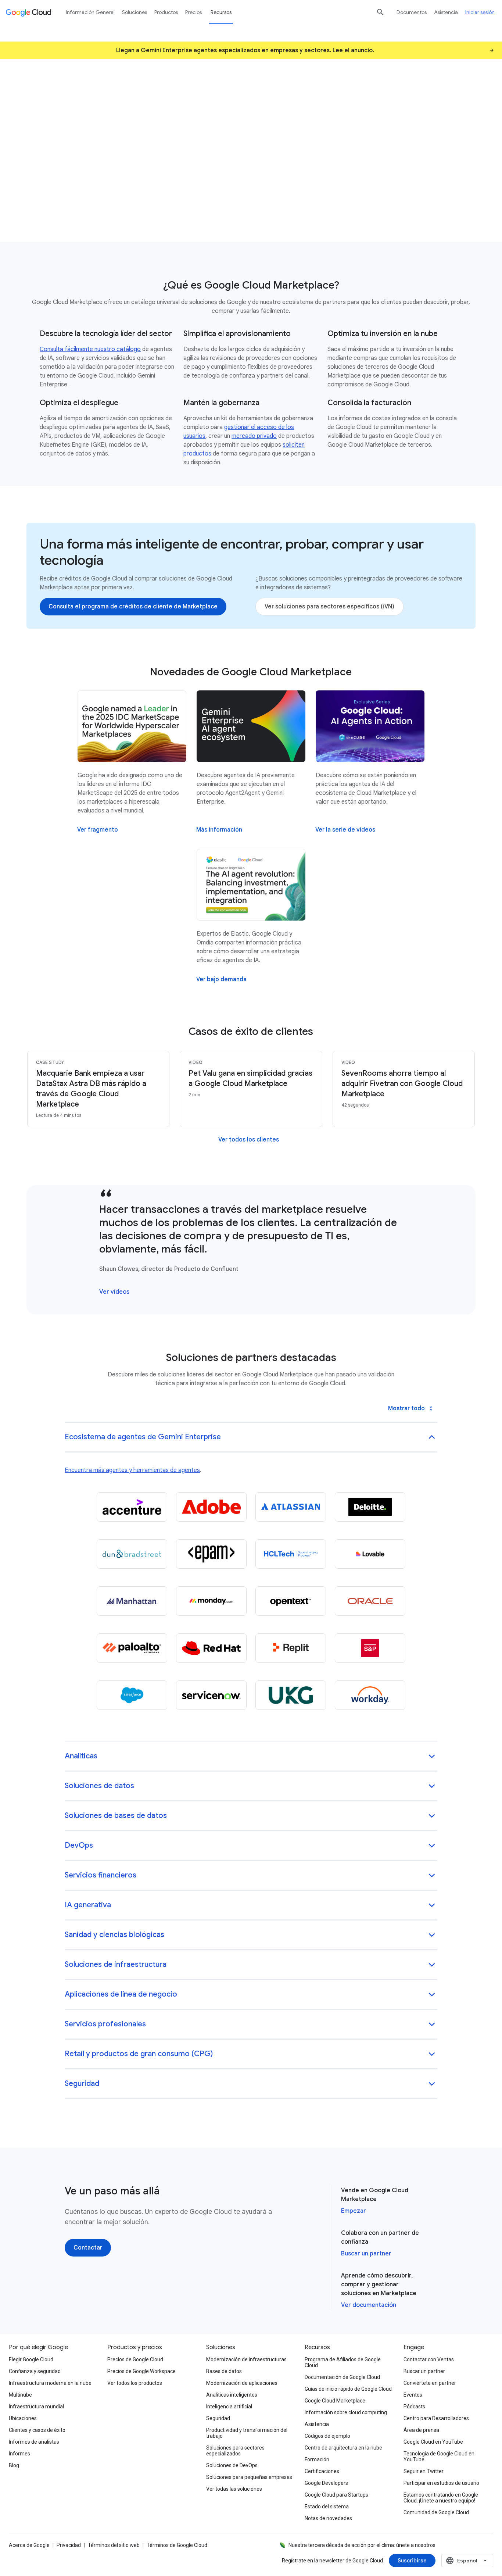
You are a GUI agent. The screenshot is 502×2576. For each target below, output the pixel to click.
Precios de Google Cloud (135, 2359)
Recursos (221, 12)
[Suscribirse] (412, 2561)
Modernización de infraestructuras (246, 2359)
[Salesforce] (132, 1695)
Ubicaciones (23, 2418)
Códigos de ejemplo (327, 2436)
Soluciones (135, 12)
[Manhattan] (132, 1601)
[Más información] (219, 830)
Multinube (20, 2395)
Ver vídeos (114, 1292)
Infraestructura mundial (36, 2407)
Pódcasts (414, 2407)
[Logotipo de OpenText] (291, 1601)
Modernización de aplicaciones (242, 2383)
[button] (251, 1438)
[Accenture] (132, 1507)
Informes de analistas (34, 2442)
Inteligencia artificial (229, 2407)
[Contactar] (88, 2248)
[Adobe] (211, 1507)
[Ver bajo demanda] (221, 979)
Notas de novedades (328, 2518)
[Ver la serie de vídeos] (345, 830)
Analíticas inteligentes (232, 2395)
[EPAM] (211, 1554)
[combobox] (467, 2561)
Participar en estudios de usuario (441, 2483)
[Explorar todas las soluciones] (168, 180)
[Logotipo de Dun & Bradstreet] (132, 1554)
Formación (317, 2459)
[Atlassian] (291, 1507)
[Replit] (291, 1648)
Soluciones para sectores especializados (235, 2451)
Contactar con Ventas (429, 2359)
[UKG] (291, 1695)
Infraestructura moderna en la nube (50, 2383)
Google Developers (326, 2483)
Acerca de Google (29, 2545)
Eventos (413, 2395)
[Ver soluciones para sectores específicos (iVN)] (329, 607)
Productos (166, 12)
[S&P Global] (370, 1648)
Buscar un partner (366, 2254)
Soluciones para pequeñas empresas (249, 2477)
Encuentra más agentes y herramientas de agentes (132, 1470)
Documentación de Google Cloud (342, 2377)
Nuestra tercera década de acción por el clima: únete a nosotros (362, 2545)
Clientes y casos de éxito (37, 2430)
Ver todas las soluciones (234, 2489)
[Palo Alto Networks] (132, 1648)
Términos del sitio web (114, 2545)
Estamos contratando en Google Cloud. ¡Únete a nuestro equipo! (441, 2498)
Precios (193, 12)
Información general (90, 12)
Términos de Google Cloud (177, 2545)
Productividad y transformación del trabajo (247, 2433)
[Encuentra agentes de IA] (70, 180)
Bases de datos (224, 2371)
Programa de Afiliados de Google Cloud (343, 2362)
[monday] (211, 1601)
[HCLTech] (291, 1554)
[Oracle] (370, 1601)
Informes (19, 2454)
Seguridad (218, 2418)
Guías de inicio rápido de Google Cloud (348, 2389)
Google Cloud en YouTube (433, 2442)
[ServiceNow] (211, 1695)
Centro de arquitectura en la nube (343, 2448)
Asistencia (446, 12)
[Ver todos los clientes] (249, 1140)
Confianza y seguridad (35, 2371)
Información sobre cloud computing (346, 2412)
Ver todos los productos (135, 2383)
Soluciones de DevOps (232, 2465)
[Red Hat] (211, 1648)
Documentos (412, 12)
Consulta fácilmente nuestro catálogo (90, 349)
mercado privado (254, 436)
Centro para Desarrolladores (436, 2418)
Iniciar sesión (480, 12)
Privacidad (69, 2545)
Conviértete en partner (430, 2383)
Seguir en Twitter (424, 2471)
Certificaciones (322, 2471)
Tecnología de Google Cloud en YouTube (439, 2457)
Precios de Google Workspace (141, 2371)
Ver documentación (369, 2305)
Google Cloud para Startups (336, 2495)
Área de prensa (421, 2430)
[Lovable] (370, 1554)
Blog (14, 2465)
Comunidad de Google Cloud (436, 2512)
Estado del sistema (327, 2507)
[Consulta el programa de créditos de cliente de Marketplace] (133, 607)
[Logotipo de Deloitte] (370, 1507)
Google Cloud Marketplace (335, 2401)
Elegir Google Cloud (31, 2359)
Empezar (354, 2211)
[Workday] (370, 1695)
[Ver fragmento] (98, 830)
